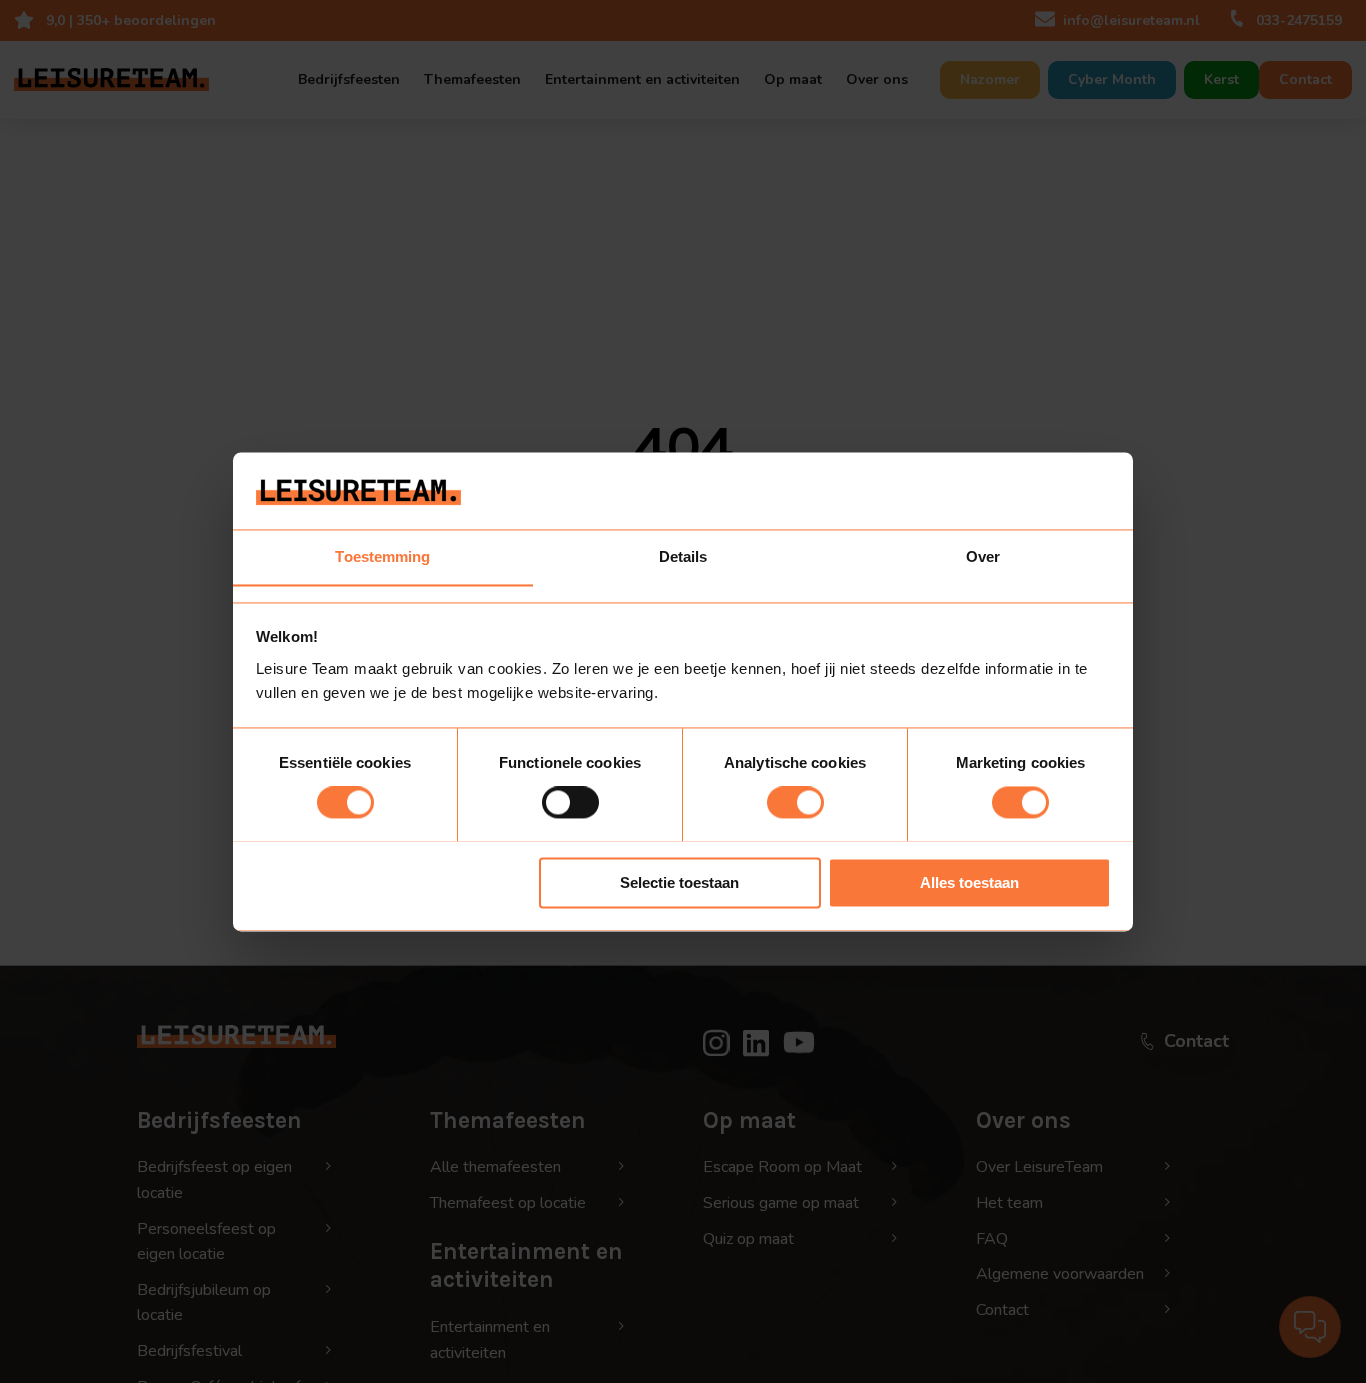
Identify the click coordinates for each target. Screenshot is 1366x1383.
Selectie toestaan (679, 882)
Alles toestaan (969, 882)
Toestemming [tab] (382, 556)
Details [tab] (683, 556)
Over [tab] (983, 556)
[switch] (570, 802)
